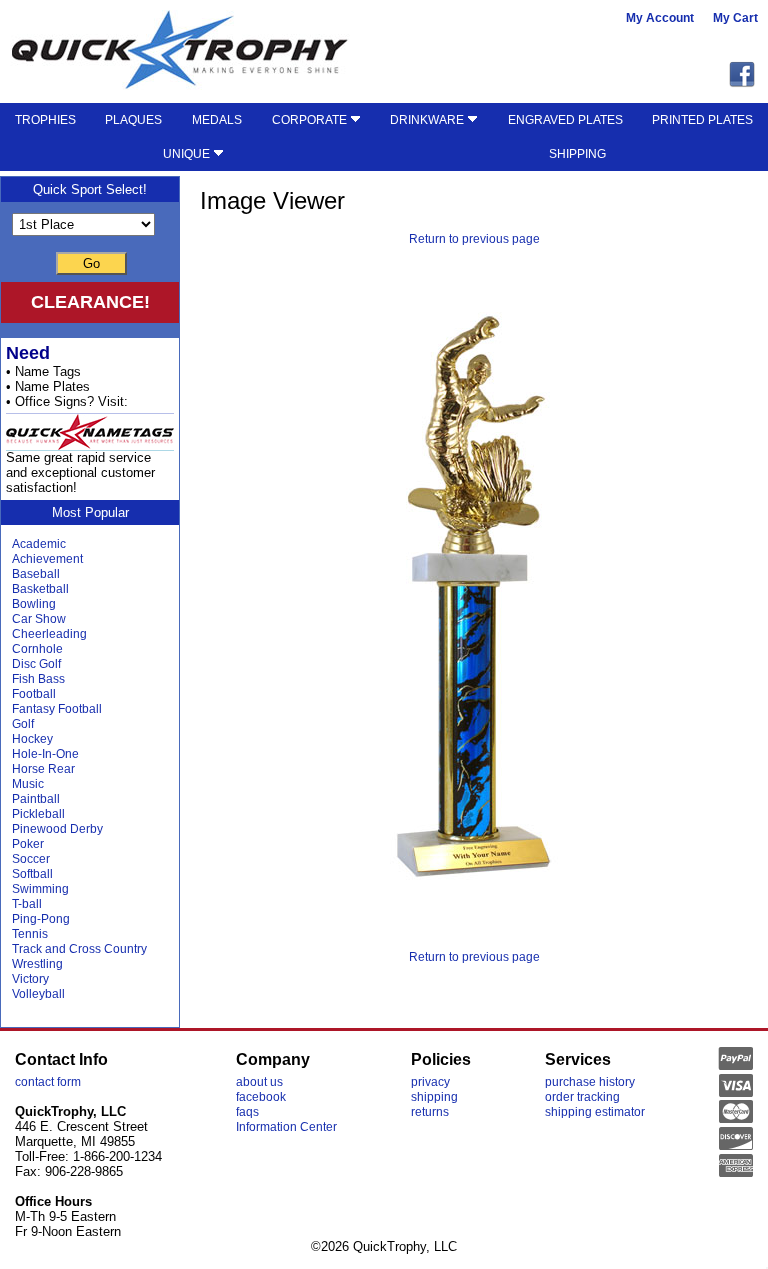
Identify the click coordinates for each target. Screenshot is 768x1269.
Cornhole (37, 649)
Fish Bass (38, 679)
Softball (32, 874)
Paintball (36, 799)
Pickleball (38, 814)
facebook (261, 1097)
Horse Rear (43, 769)
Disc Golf (36, 664)
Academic (39, 544)
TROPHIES (45, 120)
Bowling (34, 604)
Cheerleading (49, 634)
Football (34, 694)
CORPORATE (311, 120)
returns (430, 1112)
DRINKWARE (428, 120)
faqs (247, 1112)
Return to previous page (474, 239)
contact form (48, 1082)
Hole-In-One (45, 754)
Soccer (31, 859)
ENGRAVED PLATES (565, 120)
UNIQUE (188, 154)
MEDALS (217, 120)
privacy (430, 1082)
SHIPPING (577, 154)
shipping (434, 1097)
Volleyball (38, 994)
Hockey (32, 739)
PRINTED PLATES (702, 120)
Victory (30, 979)
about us (259, 1082)
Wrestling (37, 964)
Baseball (36, 574)
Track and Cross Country (79, 949)
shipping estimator (595, 1112)
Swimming (40, 889)
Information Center (286, 1127)
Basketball (40, 589)
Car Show (39, 619)
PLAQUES (133, 120)
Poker (28, 844)
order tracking (582, 1097)
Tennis (30, 934)
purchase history (590, 1082)
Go (91, 263)
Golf (23, 724)
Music (28, 784)
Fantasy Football (57, 709)
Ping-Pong (41, 919)
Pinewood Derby (57, 829)
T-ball (27, 904)
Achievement (47, 559)
